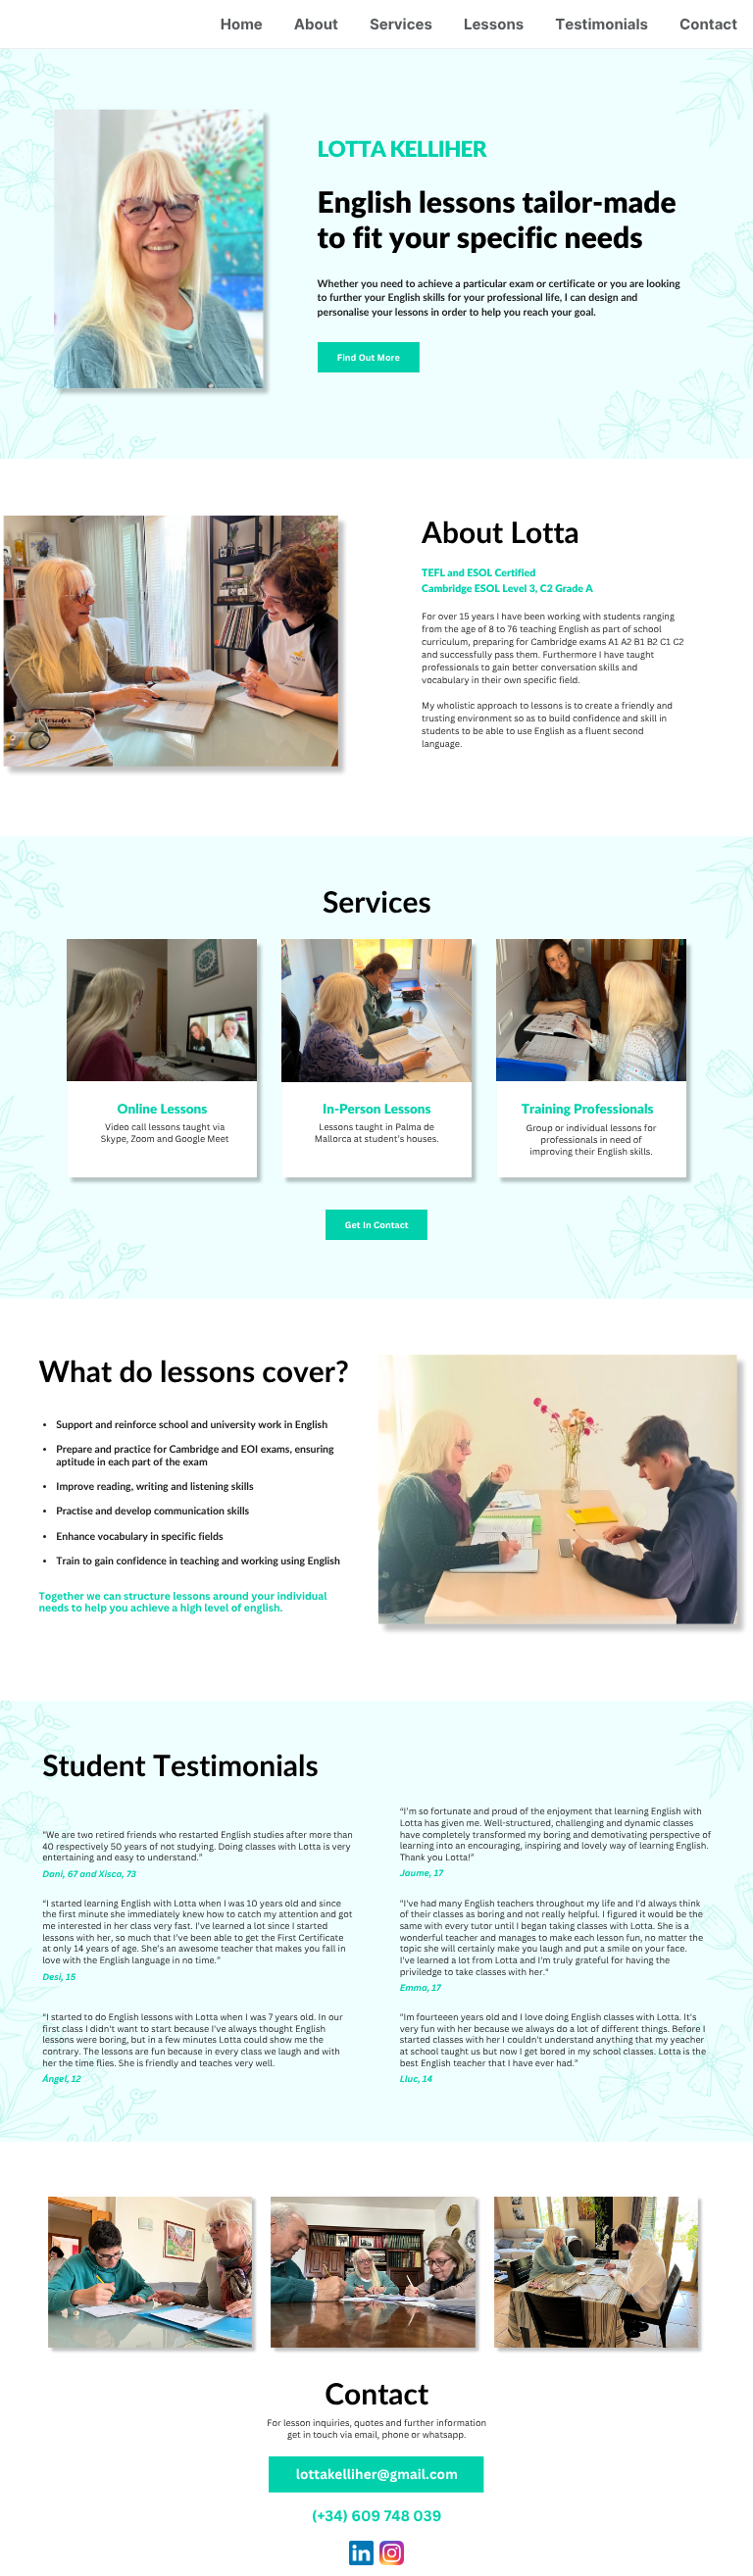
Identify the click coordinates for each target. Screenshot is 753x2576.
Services (401, 24)
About (316, 24)
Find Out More (369, 357)
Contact (708, 24)
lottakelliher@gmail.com (377, 2474)
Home (242, 24)
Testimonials (602, 24)
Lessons (494, 24)
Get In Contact (377, 1225)
